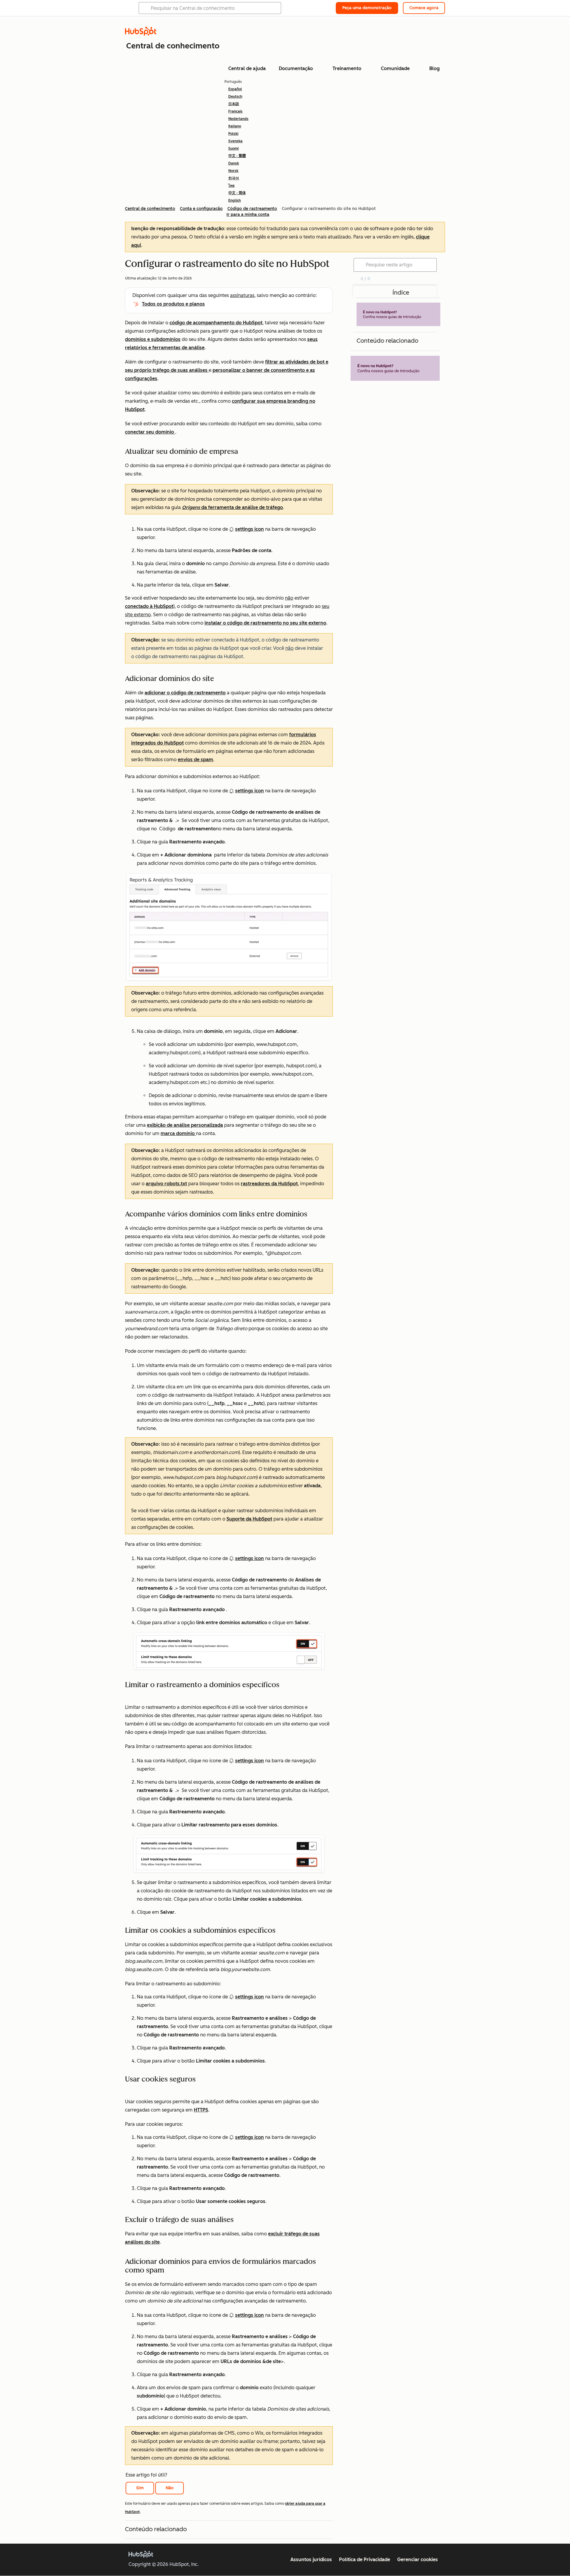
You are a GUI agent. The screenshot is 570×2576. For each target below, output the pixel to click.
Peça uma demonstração (367, 8)
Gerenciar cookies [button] (418, 2560)
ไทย (231, 186)
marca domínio (178, 1133)
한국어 (234, 178)
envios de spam (195, 760)
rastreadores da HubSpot (269, 1184)
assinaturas (242, 295)
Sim (140, 2488)
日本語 (234, 104)
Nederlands (238, 119)
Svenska (235, 141)
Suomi (233, 148)
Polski (233, 134)
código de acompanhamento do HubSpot (216, 323)
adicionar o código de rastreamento (185, 693)
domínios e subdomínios (153, 339)
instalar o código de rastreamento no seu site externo (265, 623)
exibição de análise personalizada (185, 1125)
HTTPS (201, 2110)
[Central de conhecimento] (141, 34)
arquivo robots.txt (166, 1184)
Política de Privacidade (365, 2560)
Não (170, 2488)
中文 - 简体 (237, 193)
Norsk (233, 171)
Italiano (235, 126)
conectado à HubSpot (149, 606)
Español (235, 89)
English (235, 200)
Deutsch (235, 97)
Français (235, 111)
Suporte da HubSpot (249, 1519)
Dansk (234, 163)
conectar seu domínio (150, 432)
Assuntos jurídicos (311, 2560)
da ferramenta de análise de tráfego (232, 507)
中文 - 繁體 (237, 156)
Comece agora (424, 8)
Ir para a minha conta (248, 215)
